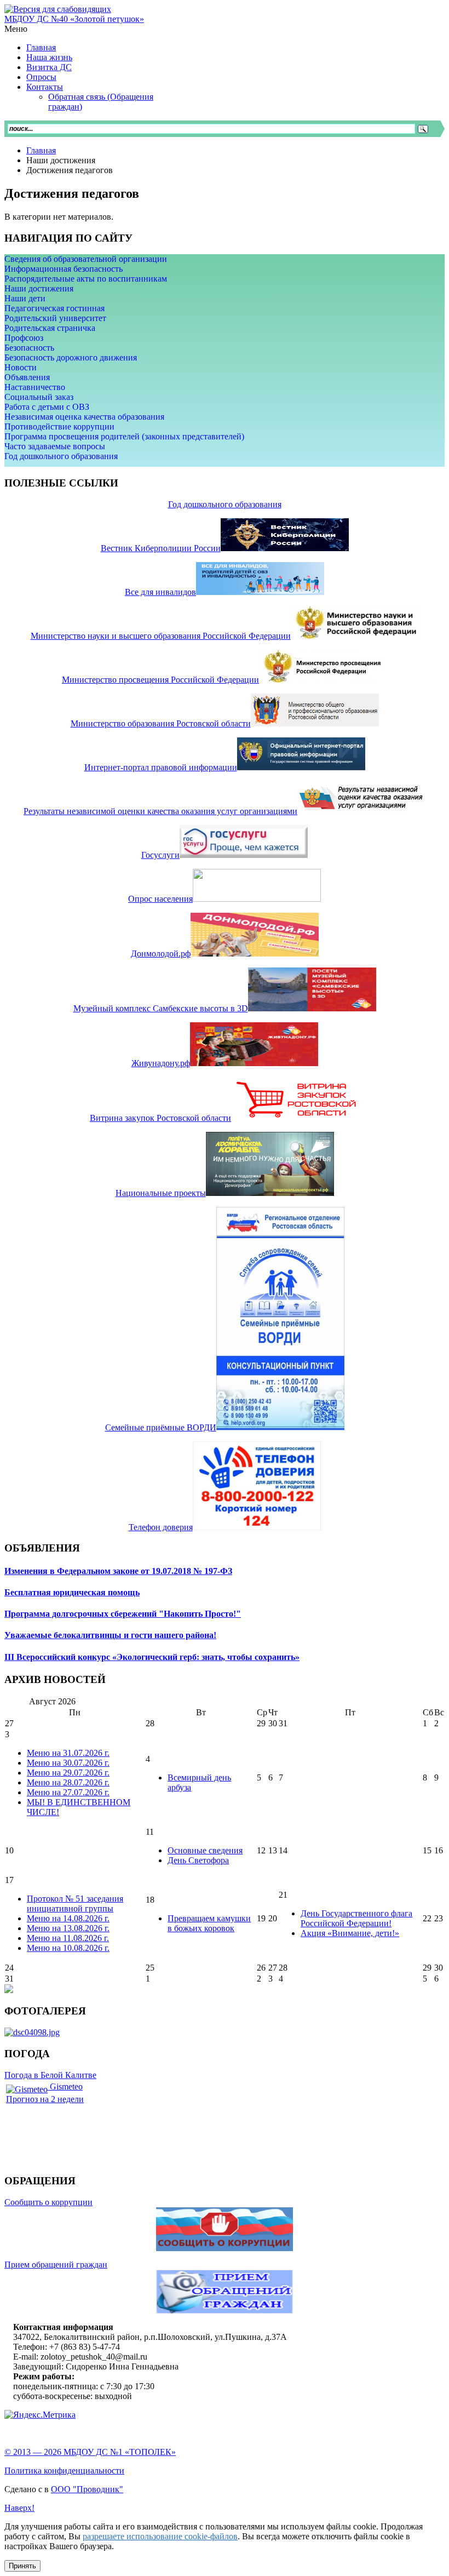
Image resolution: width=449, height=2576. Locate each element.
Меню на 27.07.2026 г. (68, 1792)
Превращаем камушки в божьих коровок (209, 1923)
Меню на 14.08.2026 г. (68, 1918)
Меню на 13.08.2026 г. (68, 1928)
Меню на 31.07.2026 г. (68, 1753)
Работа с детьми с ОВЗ (47, 407)
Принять (22, 2566)
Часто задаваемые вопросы (55, 446)
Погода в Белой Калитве (50, 2075)
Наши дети (25, 298)
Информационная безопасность (64, 269)
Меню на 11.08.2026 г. (68, 1938)
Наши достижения (39, 288)
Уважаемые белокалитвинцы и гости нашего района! (110, 1635)
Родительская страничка (50, 328)
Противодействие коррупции (59, 427)
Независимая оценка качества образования (84, 417)
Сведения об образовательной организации (86, 259)
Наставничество (35, 387)
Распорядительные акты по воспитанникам (86, 279)
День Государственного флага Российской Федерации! (356, 1918)
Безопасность (29, 348)
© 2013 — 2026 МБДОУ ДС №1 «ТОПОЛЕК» (90, 2452)
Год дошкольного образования (61, 456)
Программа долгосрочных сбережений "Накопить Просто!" (123, 1614)
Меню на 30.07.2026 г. (68, 1763)
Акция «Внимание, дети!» (350, 1933)
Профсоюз (24, 338)
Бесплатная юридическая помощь (72, 1592)
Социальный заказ (39, 397)
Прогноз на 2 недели (45, 2099)
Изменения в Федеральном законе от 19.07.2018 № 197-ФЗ (118, 1571)
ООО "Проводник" (87, 2489)
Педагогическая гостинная (54, 308)
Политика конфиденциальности (64, 2471)
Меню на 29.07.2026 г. (68, 1773)
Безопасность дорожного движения (71, 357)
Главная (41, 150)
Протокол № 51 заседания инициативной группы (75, 1904)
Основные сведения (205, 1850)
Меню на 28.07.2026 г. (68, 1782)
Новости (21, 367)
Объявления (27, 377)
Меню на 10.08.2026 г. (68, 1948)
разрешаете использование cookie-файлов (160, 2536)
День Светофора (198, 1860)
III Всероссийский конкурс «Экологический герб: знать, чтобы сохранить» (152, 1657)
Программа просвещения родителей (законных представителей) (124, 436)
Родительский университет (55, 318)
